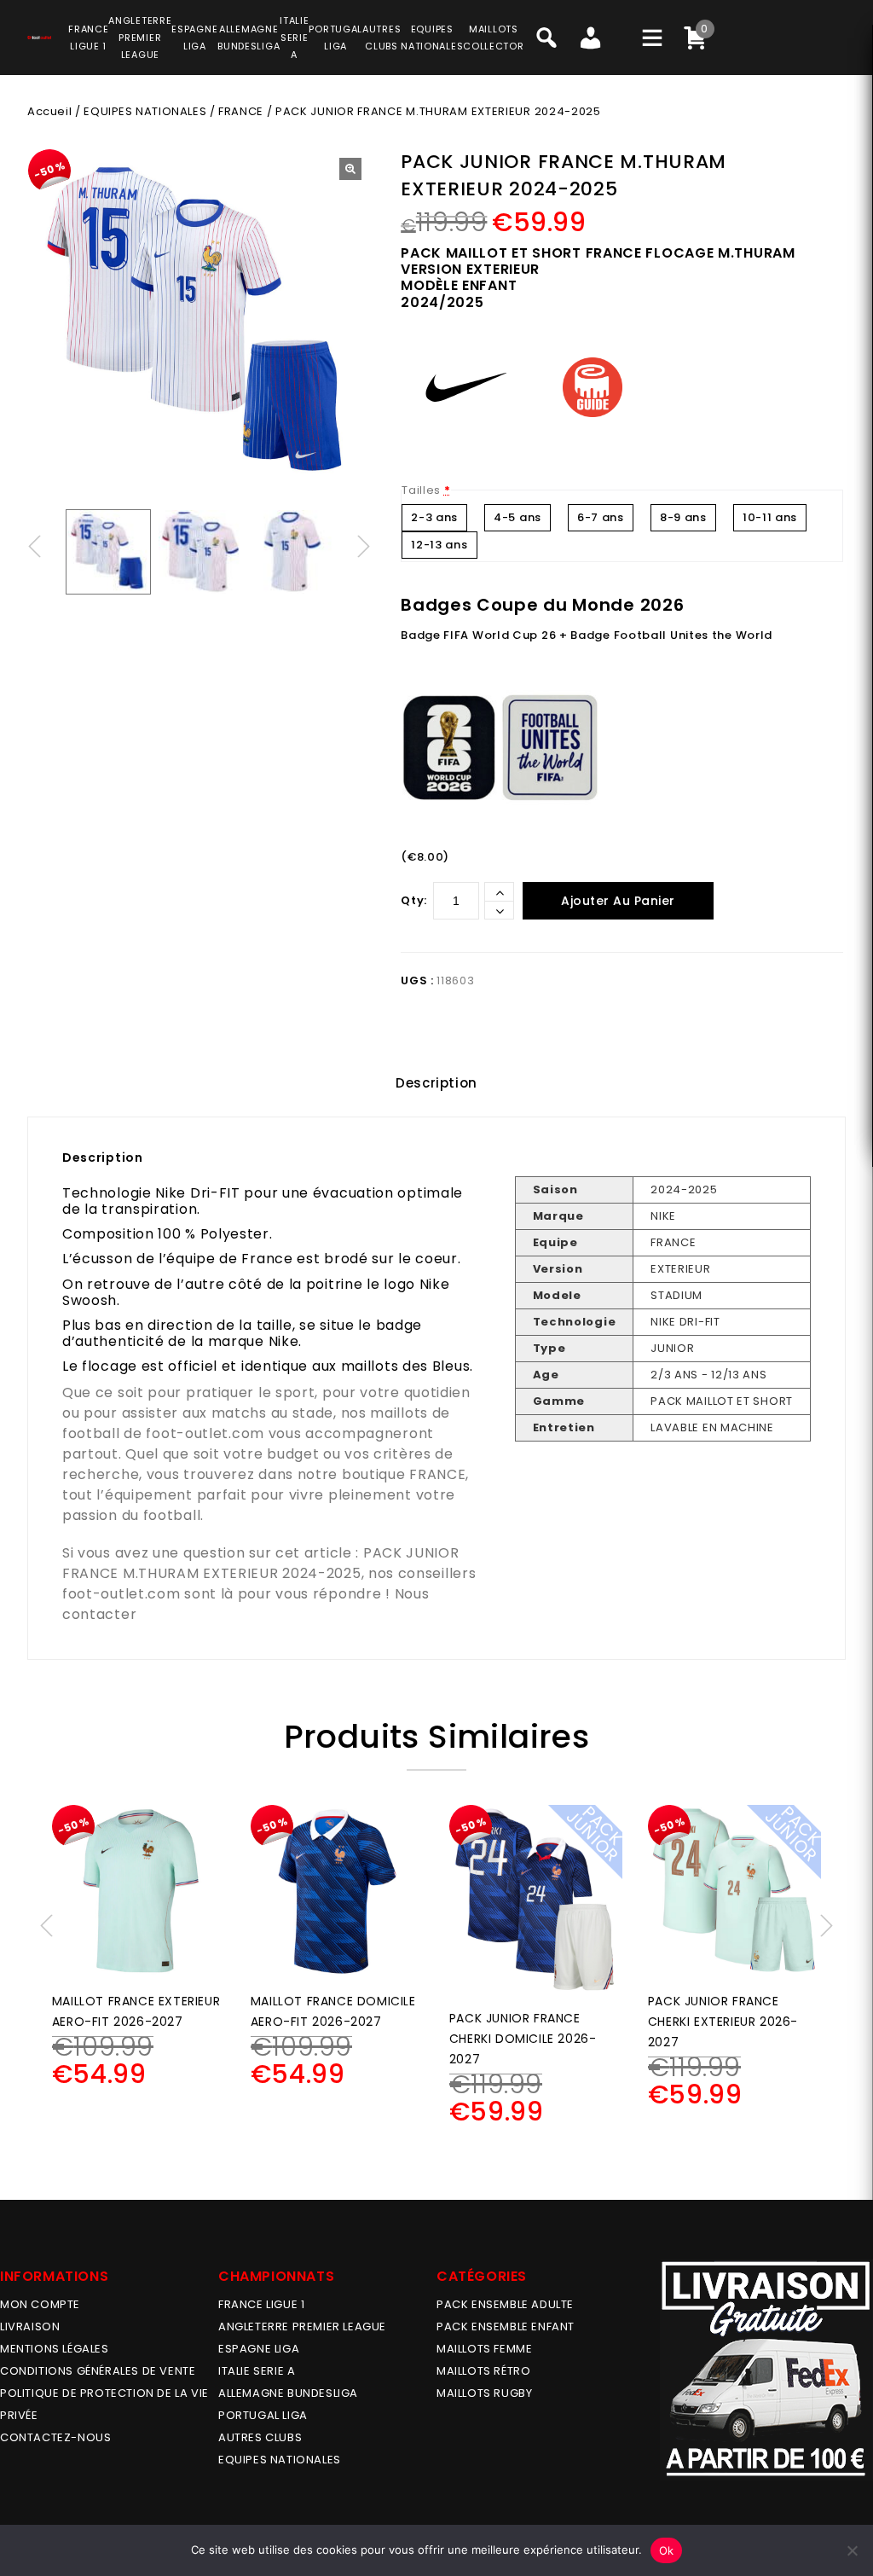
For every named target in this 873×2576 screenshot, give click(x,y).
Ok (667, 2550)
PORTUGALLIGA (335, 38)
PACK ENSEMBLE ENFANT (506, 2327)
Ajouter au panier (618, 901)
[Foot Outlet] (39, 35)
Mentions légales (55, 2349)
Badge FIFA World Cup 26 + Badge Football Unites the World (587, 635)
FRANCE (241, 111)
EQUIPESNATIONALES (432, 38)
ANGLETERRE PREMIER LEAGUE (140, 38)
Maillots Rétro (483, 2371)
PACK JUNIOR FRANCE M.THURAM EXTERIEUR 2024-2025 (261, 1563)
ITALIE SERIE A (257, 2371)
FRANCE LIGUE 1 (261, 2304)
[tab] (436, 1083)
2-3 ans (434, 517)
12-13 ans (439, 545)
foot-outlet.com (205, 1433)
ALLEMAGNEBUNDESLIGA (249, 38)
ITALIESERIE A (294, 38)
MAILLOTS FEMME (484, 2349)
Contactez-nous (55, 2437)
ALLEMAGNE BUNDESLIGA (288, 2393)
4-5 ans (517, 517)
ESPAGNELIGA (194, 38)
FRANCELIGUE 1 (88, 38)
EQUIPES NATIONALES (145, 111)
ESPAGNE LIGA (259, 2349)
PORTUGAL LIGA (263, 2415)
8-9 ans (683, 517)
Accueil (49, 111)
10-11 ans (770, 517)
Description (436, 1083)
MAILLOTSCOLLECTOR (493, 38)
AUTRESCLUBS (382, 38)
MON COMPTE (40, 2304)
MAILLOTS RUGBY (484, 2393)
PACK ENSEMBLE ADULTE (505, 2304)
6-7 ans (601, 517)
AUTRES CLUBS (260, 2437)
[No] (852, 2550)
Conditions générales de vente (98, 2371)
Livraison (30, 2327)
